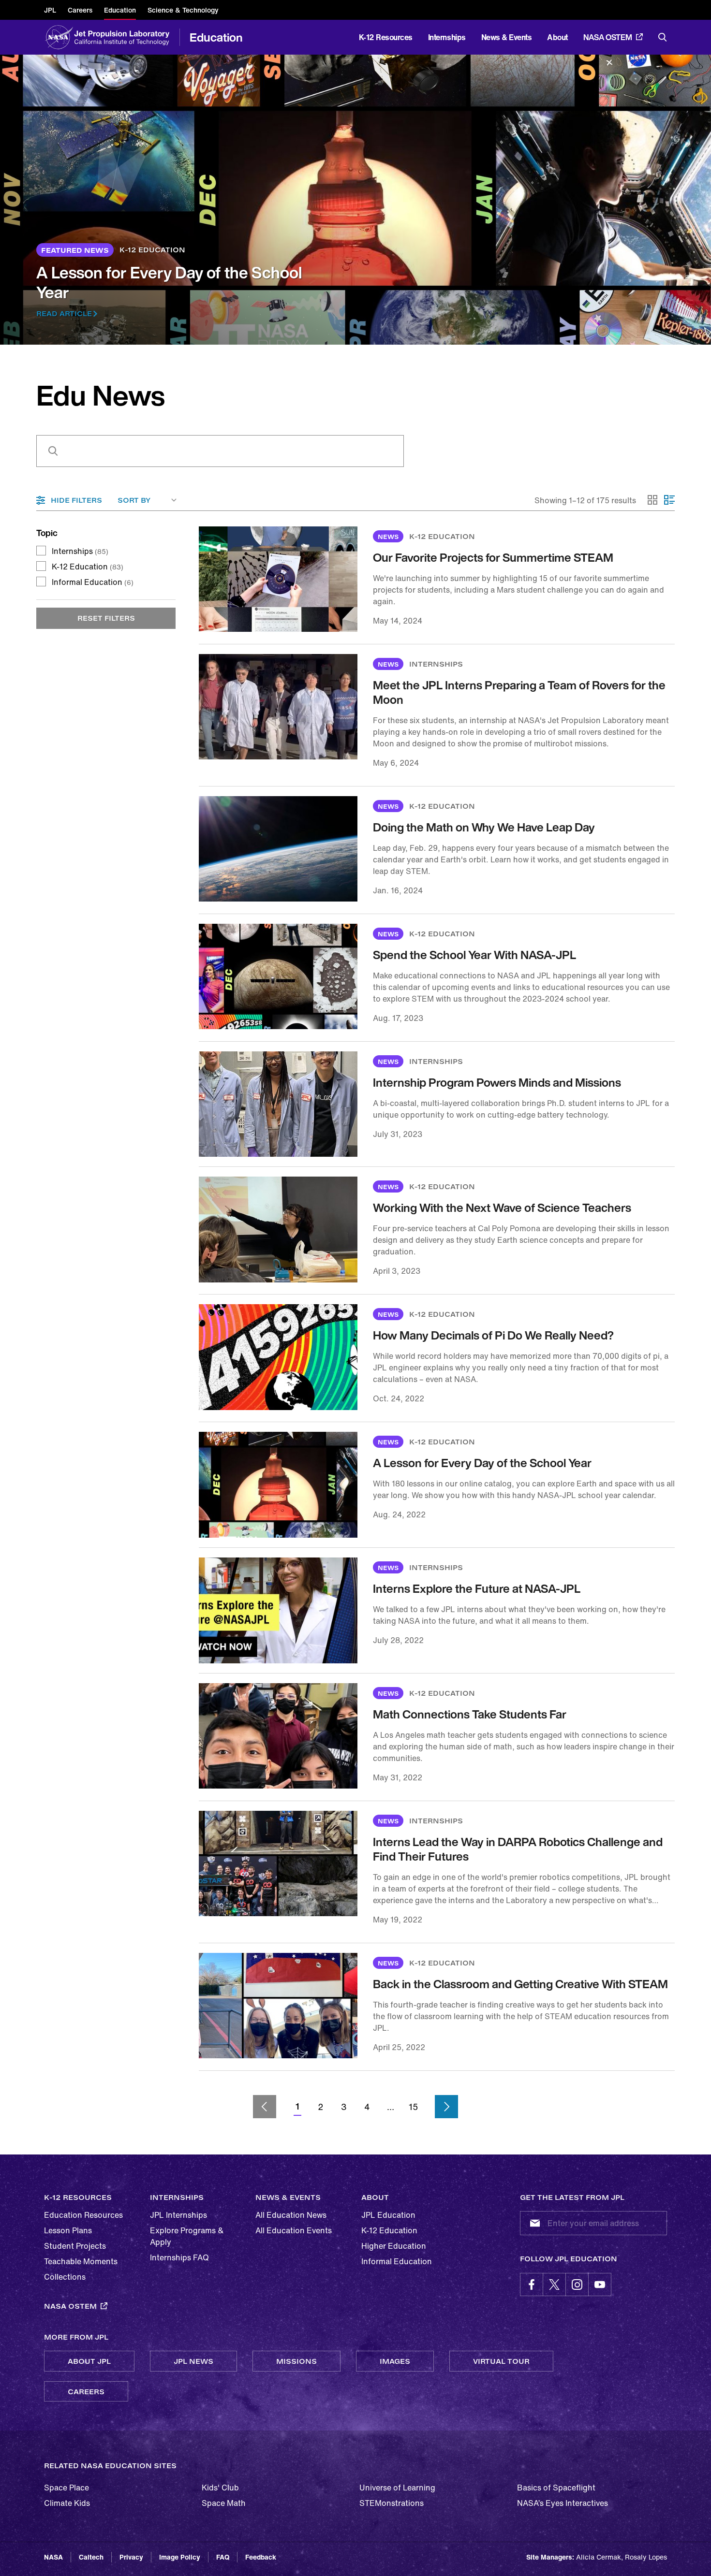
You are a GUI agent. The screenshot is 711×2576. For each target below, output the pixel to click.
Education (216, 37)
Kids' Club (220, 2488)
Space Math (224, 2503)
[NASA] (59, 37)
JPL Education (388, 2215)
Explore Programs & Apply (187, 2236)
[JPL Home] (124, 37)
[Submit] (533, 2223)
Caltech (91, 2557)
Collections (65, 2277)
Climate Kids (67, 2503)
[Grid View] (653, 500)
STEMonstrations (392, 2503)
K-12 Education (88, 567)
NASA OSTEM (608, 37)
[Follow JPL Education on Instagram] (577, 2285)
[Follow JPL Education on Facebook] (532, 2285)
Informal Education (93, 582)
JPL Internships (178, 2215)
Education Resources (83, 2215)
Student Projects (75, 2246)
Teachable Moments (81, 2261)
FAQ (223, 2557)
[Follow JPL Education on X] (554, 2285)
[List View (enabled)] (669, 500)
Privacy (131, 2557)
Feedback (261, 2557)
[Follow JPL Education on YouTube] (600, 2285)
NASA (53, 2557)
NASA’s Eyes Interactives (563, 2503)
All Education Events (294, 2230)
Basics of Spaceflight (556, 2488)
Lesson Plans (68, 2230)
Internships (80, 551)
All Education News (291, 2215)
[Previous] (265, 2107)
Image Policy (180, 2557)
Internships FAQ (179, 2257)
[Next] (446, 2107)
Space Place (67, 2488)
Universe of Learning (397, 2488)
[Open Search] (663, 37)
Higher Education (394, 2246)
